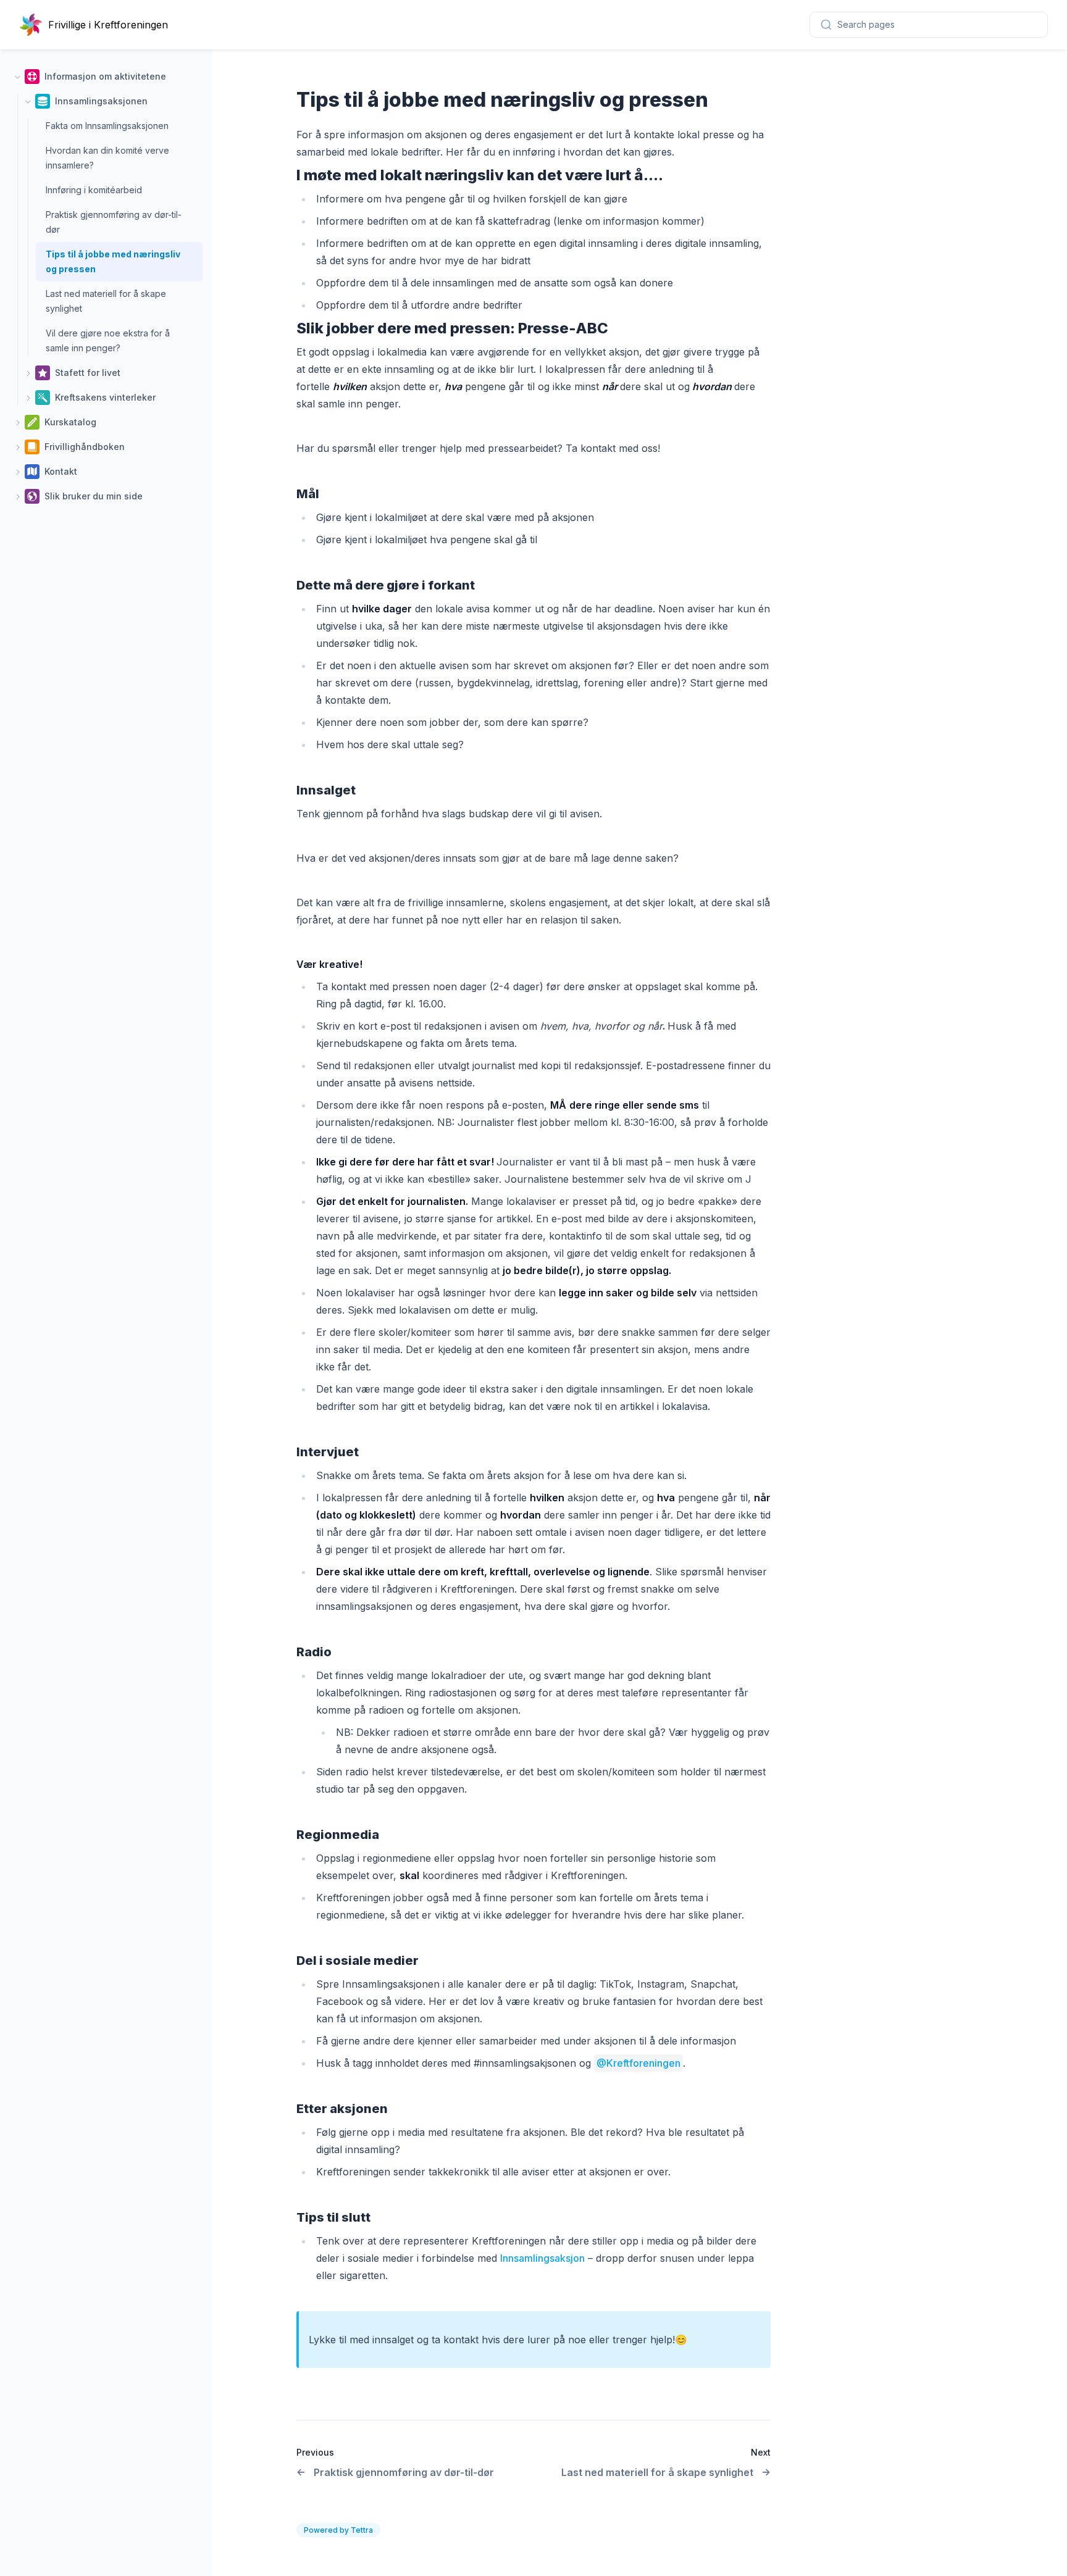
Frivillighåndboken (85, 447)
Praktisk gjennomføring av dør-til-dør (114, 222)
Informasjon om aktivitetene (105, 76)
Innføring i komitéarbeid (94, 190)
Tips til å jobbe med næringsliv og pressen (113, 261)
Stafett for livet (88, 373)
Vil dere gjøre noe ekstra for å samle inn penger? (108, 340)
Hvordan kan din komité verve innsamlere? (107, 158)
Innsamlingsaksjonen (101, 101)
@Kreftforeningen (638, 2063)
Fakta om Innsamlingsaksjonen (107, 126)
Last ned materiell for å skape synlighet (106, 301)
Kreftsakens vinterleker (105, 397)
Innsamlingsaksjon (542, 2258)
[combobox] (929, 25)
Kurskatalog (70, 422)
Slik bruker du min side (94, 496)
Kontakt (61, 471)
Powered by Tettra (338, 2530)
